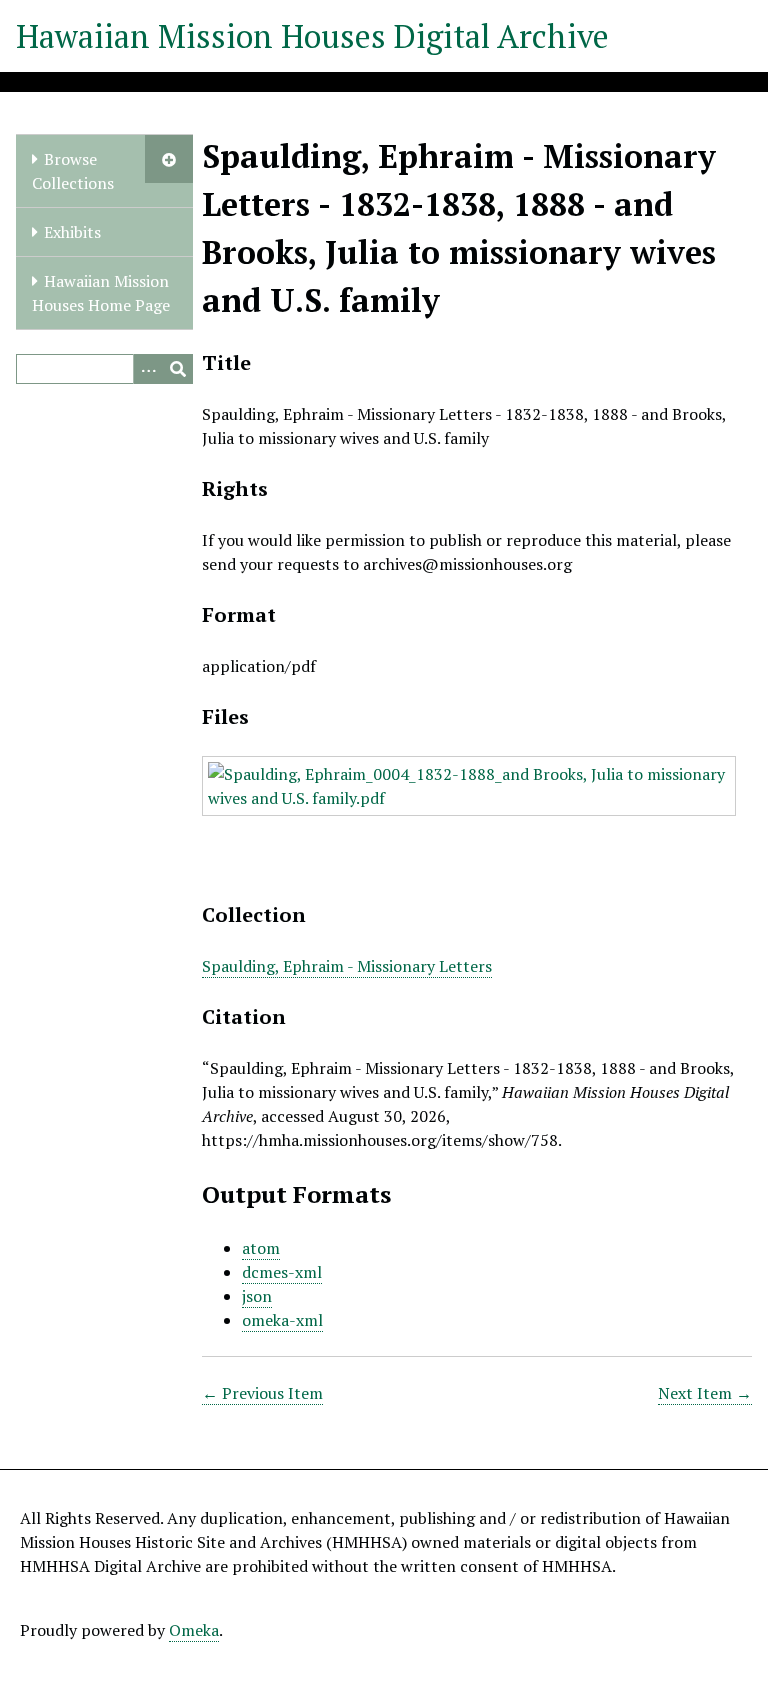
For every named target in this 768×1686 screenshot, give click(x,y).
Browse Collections (73, 171)
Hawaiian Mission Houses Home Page (101, 293)
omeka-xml (282, 1320)
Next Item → (705, 1393)
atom (261, 1248)
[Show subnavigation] (169, 159)
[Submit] (178, 369)
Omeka (194, 1630)
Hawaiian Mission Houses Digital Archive (312, 36)
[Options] (148, 369)
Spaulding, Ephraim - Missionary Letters (347, 966)
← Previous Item (262, 1393)
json (257, 1296)
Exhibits (72, 232)
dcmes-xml (282, 1272)
